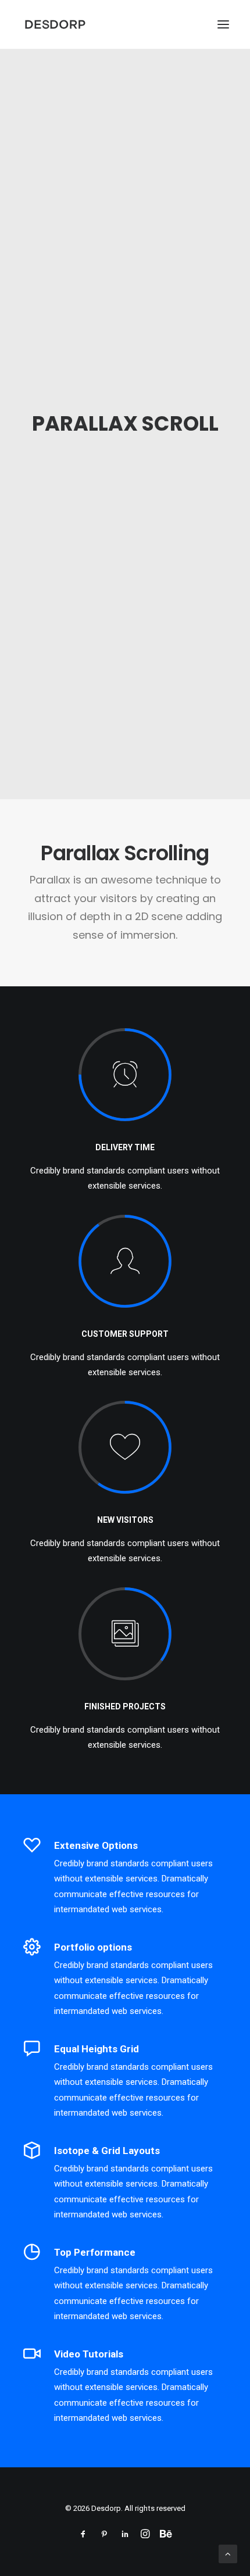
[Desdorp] (55, 24)
